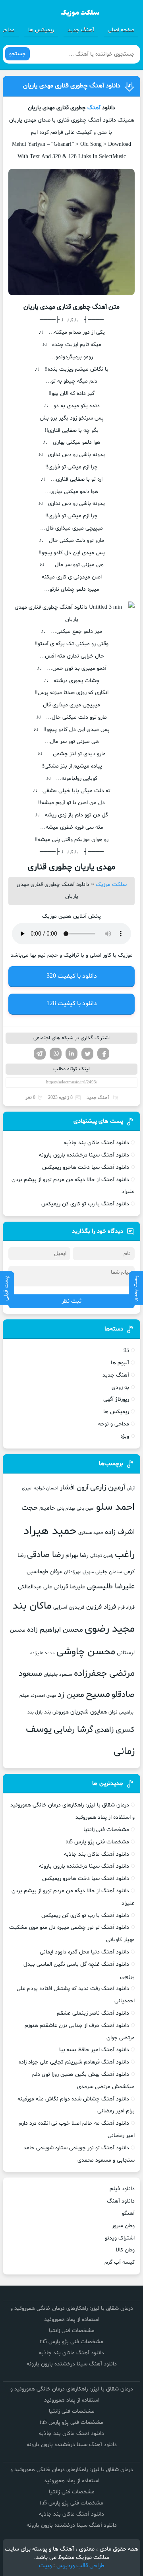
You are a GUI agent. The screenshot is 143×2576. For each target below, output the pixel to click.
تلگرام (40, 1054)
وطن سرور (123, 2226)
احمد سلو (115, 1507)
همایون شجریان (89, 1712)
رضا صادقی (45, 1555)
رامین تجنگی (102, 1556)
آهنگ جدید (81, 30)
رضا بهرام (77, 1555)
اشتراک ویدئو (120, 2238)
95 (126, 1351)
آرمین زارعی (108, 1488)
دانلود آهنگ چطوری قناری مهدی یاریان (72, 86)
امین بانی (86, 1508)
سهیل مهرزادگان (79, 1572)
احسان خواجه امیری (40, 1488)
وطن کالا (125, 2250)
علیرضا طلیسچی (111, 1587)
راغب (125, 1555)
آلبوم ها (120, 1363)
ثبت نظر (71, 1301)
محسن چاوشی (86, 1652)
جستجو (17, 54)
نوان (113, 1712)
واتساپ (56, 1054)
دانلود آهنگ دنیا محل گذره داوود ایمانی (84, 1952)
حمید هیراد (50, 1531)
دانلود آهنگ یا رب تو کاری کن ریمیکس (85, 1204)
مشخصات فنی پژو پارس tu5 (97, 1842)
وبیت (45, 2566)
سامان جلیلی (109, 1572)
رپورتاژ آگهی (116, 1399)
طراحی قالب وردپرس (80, 2566)
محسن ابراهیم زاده (55, 1630)
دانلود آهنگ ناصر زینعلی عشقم (93, 2013)
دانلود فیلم (122, 2189)
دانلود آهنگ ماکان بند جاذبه (97, 1143)
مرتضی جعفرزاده (104, 1673)
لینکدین (71, 1054)
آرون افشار (74, 1488)
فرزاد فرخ (126, 1607)
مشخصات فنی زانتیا (106, 1830)
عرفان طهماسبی (44, 1572)
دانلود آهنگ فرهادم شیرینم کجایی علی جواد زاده (74, 2062)
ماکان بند (32, 1606)
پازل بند (35, 1712)
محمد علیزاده (43, 1653)
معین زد (71, 1695)
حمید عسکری (91, 1533)
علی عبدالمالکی (35, 1587)
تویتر (87, 1054)
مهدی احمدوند (43, 1696)
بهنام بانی (66, 1508)
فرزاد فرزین (101, 1607)
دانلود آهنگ (121, 2201)
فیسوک (103, 1054)
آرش (131, 1488)
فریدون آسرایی (69, 1607)
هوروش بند (56, 1712)
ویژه (125, 1436)
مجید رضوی (110, 1629)
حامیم (47, 1508)
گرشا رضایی (73, 1730)
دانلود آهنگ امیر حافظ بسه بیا (94, 2050)
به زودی (120, 1388)
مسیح (98, 1694)
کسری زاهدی (115, 1730)
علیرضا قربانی (69, 1587)
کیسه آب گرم (120, 2262)
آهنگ (94, 108)
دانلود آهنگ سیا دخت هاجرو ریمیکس (86, 1167)
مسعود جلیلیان (58, 1675)
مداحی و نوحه (114, 1424)
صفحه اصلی (121, 30)
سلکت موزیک (111, 885)
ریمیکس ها (41, 30)
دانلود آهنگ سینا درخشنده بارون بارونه (84, 1155)
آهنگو (128, 2213)
